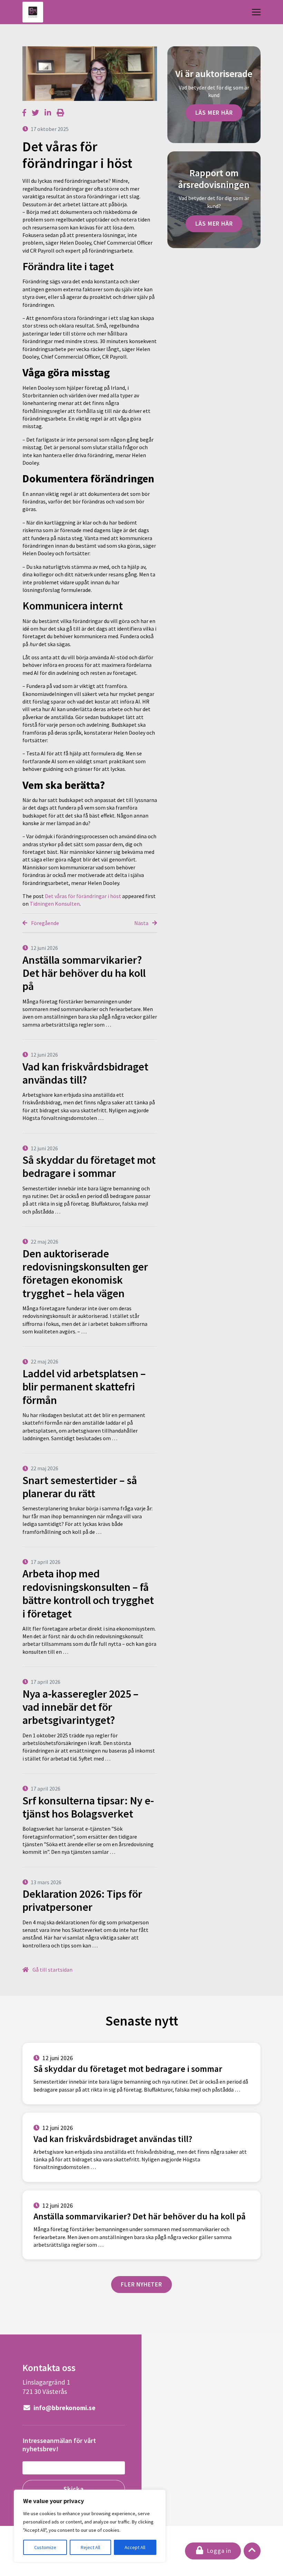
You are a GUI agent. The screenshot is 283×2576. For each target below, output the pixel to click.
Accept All (135, 2547)
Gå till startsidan (52, 1970)
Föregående (45, 923)
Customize (45, 2547)
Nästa (142, 923)
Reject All (90, 2547)
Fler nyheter (141, 2284)
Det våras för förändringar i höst (83, 896)
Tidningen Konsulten (55, 904)
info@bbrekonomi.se (64, 2408)
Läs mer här (214, 113)
